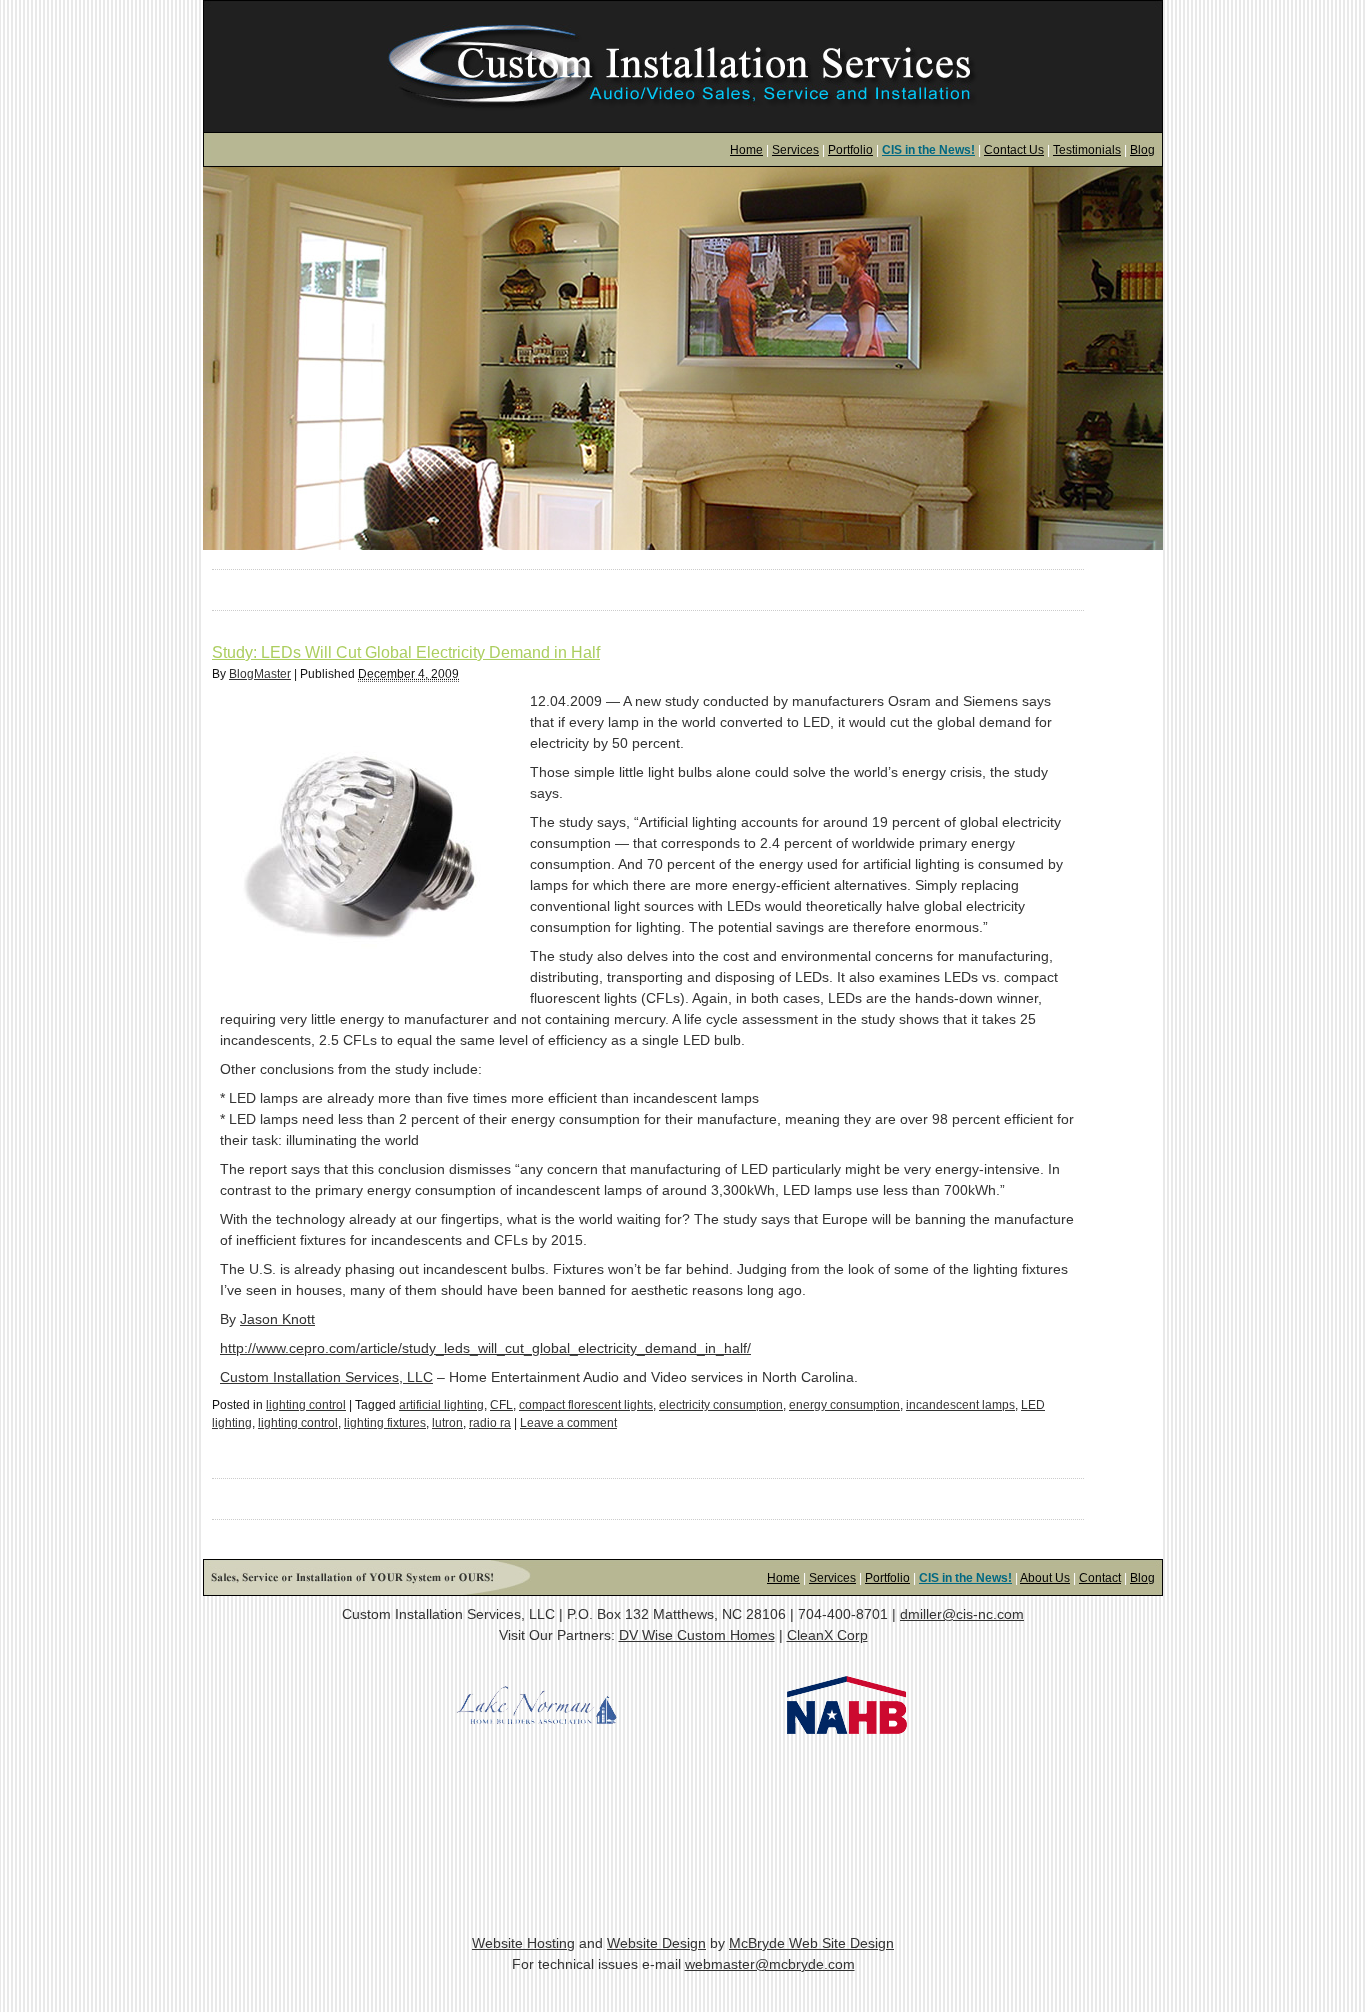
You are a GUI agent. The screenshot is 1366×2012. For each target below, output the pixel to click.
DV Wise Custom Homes (697, 1635)
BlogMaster (260, 674)
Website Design (656, 1943)
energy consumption (844, 1405)
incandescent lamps (960, 1405)
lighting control (306, 1405)
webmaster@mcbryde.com (770, 1964)
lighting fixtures (385, 1423)
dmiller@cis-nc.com (962, 1614)
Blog (1142, 150)
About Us (1045, 1578)
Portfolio (850, 150)
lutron (447, 1423)
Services (795, 150)
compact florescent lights (586, 1405)
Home (746, 150)
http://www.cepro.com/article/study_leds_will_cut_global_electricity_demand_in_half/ (485, 1348)
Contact (1100, 1578)
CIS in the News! (928, 150)
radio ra (490, 1423)
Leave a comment (568, 1423)
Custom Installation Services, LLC (326, 1377)
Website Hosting (523, 1943)
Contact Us (1014, 150)
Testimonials (1087, 150)
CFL (501, 1405)
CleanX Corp (827, 1635)
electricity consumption (721, 1405)
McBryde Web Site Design (811, 1943)
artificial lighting (441, 1405)
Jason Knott (277, 1319)
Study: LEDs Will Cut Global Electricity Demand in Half (406, 652)
